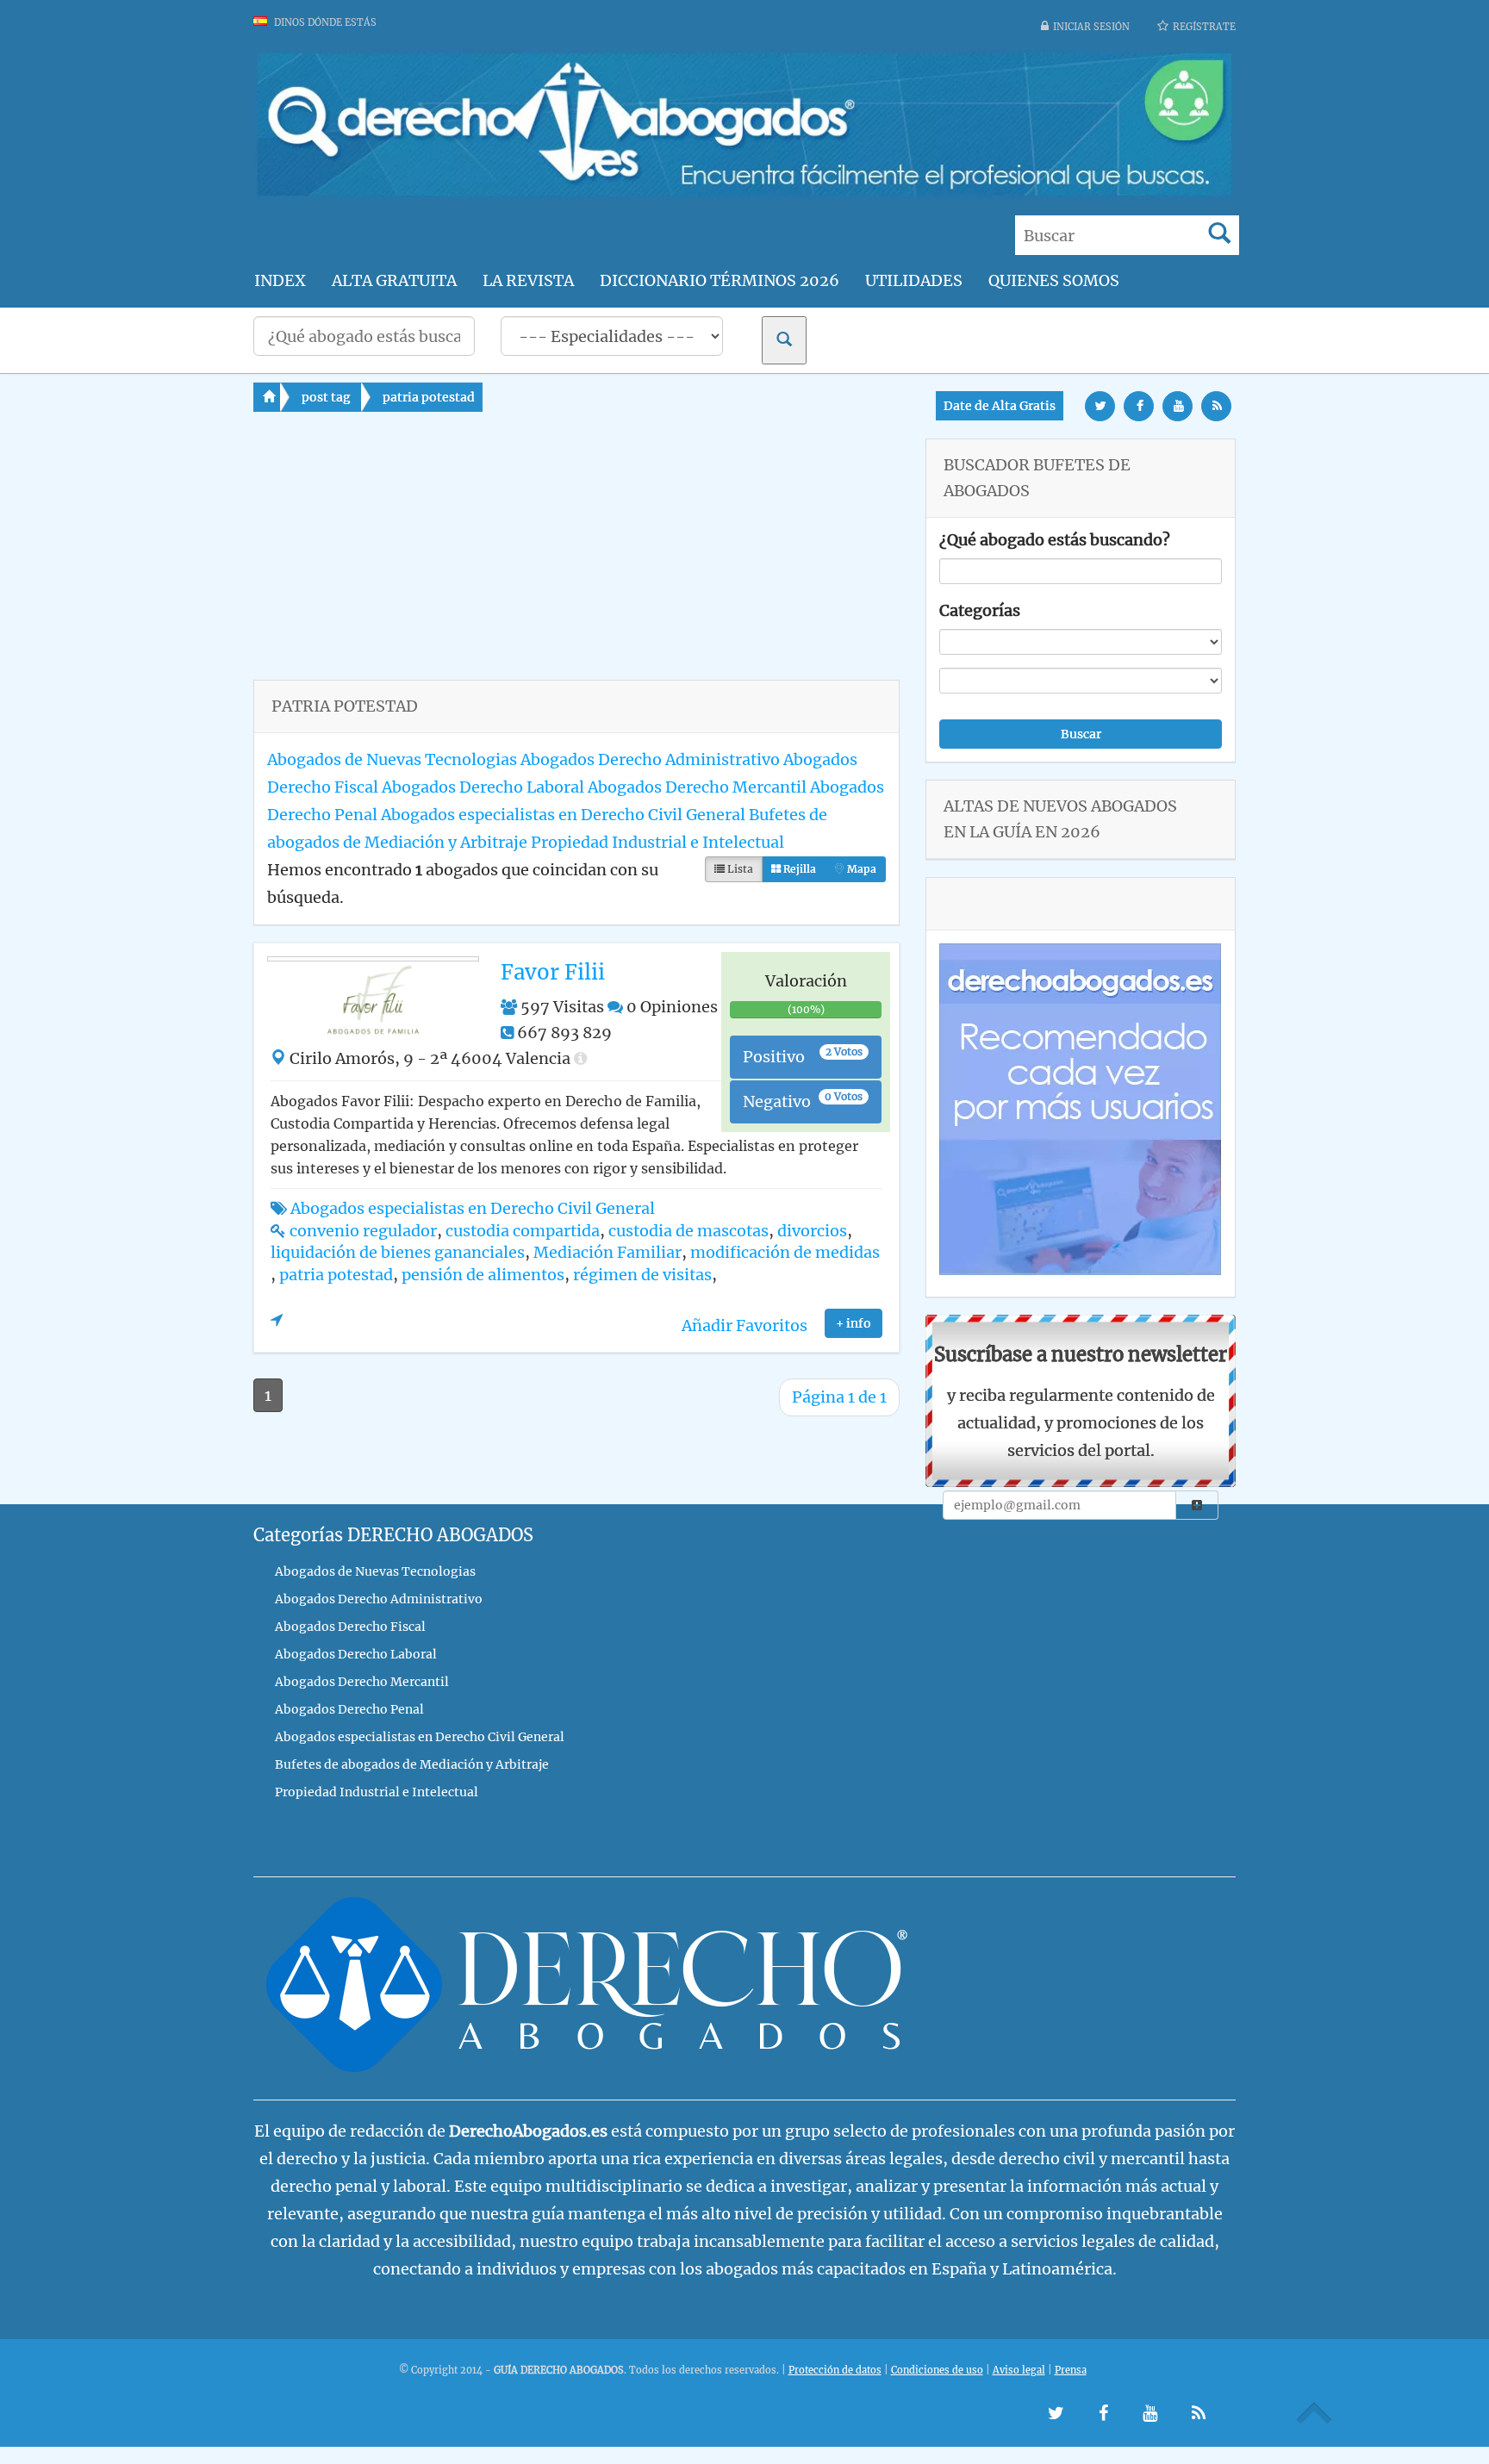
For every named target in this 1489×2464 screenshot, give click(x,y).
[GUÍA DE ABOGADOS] (744, 194)
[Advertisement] (576, 559)
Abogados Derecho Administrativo (650, 759)
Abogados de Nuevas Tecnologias (392, 759)
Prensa (1071, 2370)
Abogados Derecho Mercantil (697, 787)
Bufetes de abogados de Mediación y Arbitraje (412, 1764)
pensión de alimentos (483, 1275)
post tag (326, 397)
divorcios (812, 1231)
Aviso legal (1019, 2370)
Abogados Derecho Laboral (483, 787)
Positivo (803, 1056)
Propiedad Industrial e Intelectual (657, 842)
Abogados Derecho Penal (349, 1709)
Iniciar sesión (1091, 27)
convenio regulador (363, 1231)
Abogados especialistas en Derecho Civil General (563, 815)
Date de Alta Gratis (1000, 406)
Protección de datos (835, 2370)
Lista (739, 869)
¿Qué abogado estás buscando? (1055, 540)
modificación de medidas (785, 1252)
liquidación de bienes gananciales (398, 1252)
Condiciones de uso (937, 2370)
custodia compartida (523, 1231)
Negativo (803, 1101)
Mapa (860, 869)
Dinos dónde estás (324, 22)
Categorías (980, 610)
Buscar (1081, 734)
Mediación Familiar (607, 1252)
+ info (854, 1323)
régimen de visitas (642, 1275)
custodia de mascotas (688, 1231)
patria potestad (429, 397)
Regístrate (1204, 27)
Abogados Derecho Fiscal (350, 1627)
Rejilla (798, 869)
